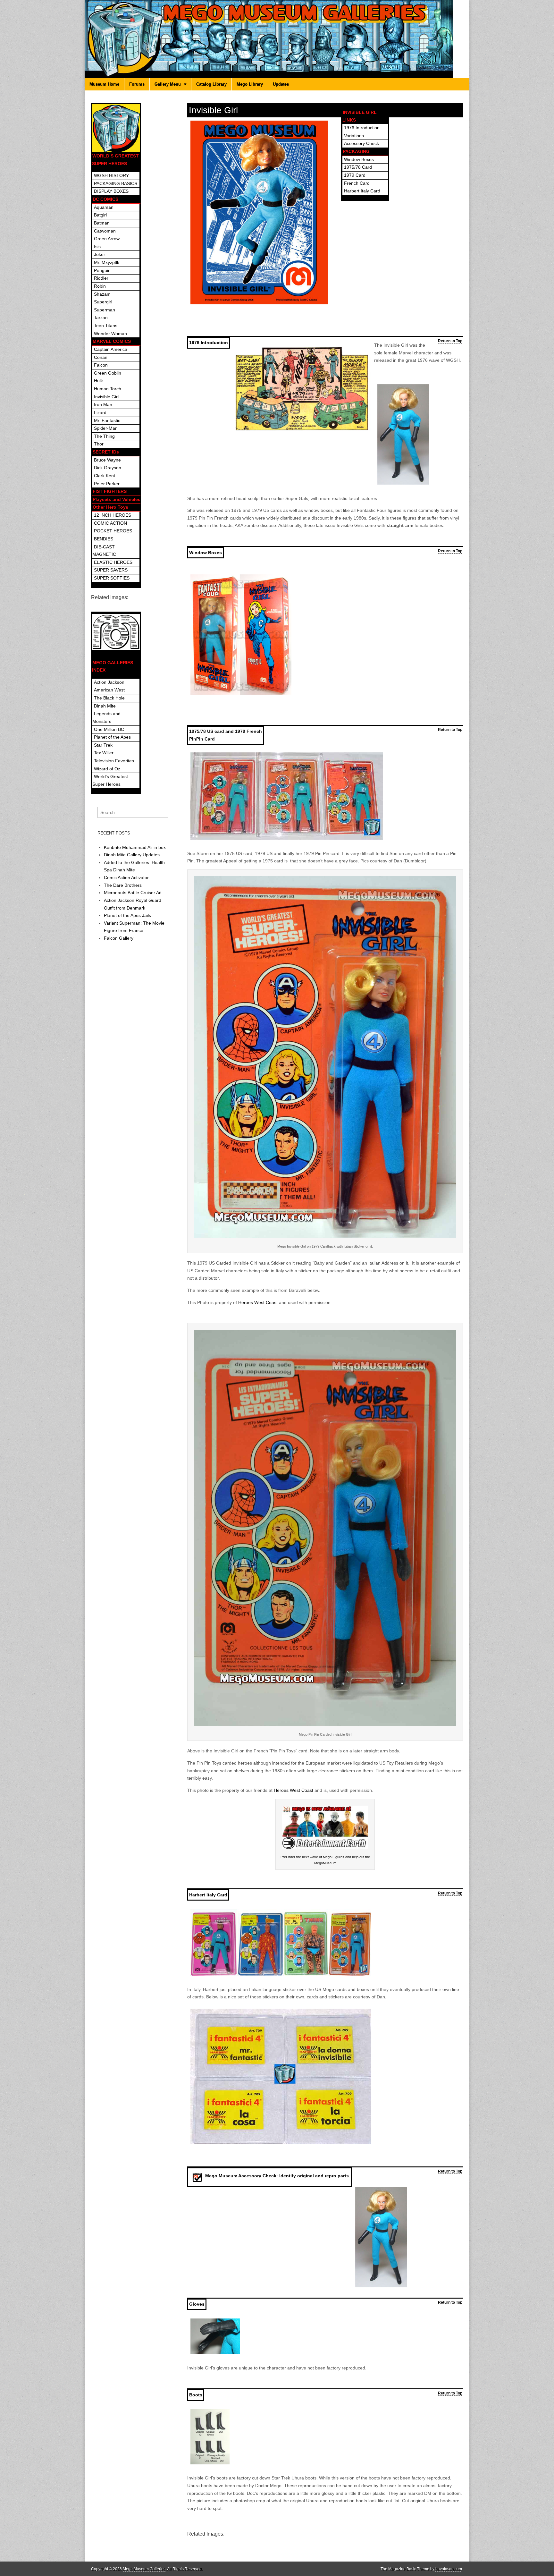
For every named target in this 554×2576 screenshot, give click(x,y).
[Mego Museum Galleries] (277, 39)
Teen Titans (106, 326)
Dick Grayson (108, 468)
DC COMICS (105, 199)
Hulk (98, 381)
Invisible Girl (106, 397)
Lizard (100, 412)
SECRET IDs (106, 452)
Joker (100, 254)
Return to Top (450, 341)
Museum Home (104, 84)
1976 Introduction (362, 128)
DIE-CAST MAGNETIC (104, 551)
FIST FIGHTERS (110, 491)
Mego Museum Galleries (144, 2569)
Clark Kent (105, 476)
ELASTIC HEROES (113, 562)
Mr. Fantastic (107, 420)
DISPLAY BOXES (111, 191)
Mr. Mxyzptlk (107, 262)
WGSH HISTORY (111, 175)
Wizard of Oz (107, 769)
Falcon (101, 365)
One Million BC (109, 729)
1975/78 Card (358, 167)
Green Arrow (107, 239)
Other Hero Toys (110, 507)
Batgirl (100, 215)
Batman (102, 223)
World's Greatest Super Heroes (110, 780)
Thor (99, 444)
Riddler (101, 278)
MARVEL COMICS (112, 341)
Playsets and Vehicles (117, 499)
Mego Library (250, 84)
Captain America (111, 349)
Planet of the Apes (112, 737)
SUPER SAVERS (111, 570)
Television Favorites (114, 761)
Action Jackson (109, 682)
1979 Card (355, 175)
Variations (354, 136)
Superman (105, 310)
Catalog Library (211, 84)
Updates (281, 84)
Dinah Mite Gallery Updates (132, 855)
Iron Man (103, 404)
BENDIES (104, 539)
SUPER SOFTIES (112, 578)
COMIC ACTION (110, 523)
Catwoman (105, 231)
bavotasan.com (449, 2569)
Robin (100, 286)
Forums (137, 84)
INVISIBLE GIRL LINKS (360, 116)
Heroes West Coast (259, 1302)
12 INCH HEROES (113, 515)
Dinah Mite (105, 706)
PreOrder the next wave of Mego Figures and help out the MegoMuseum (325, 1860)
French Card (357, 183)
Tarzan (101, 318)
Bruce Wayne (107, 460)
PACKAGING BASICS (116, 183)
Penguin (102, 270)
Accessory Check (361, 143)
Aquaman (104, 207)
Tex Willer (104, 753)
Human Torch (108, 389)
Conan (101, 357)
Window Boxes (359, 159)
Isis (97, 247)
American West (109, 690)
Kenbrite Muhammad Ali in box (135, 847)
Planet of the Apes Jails (127, 915)
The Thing (104, 436)
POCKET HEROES (113, 531)
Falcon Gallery (119, 938)
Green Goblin (108, 373)
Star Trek (103, 745)
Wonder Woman (110, 334)
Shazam (102, 294)
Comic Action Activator (126, 877)
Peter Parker (107, 484)
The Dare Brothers (123, 885)
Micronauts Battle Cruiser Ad (133, 893)
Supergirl (103, 302)
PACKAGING (356, 151)
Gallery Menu (168, 84)
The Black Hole (109, 698)
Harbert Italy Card (362, 191)
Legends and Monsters (106, 717)
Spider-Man (106, 428)
